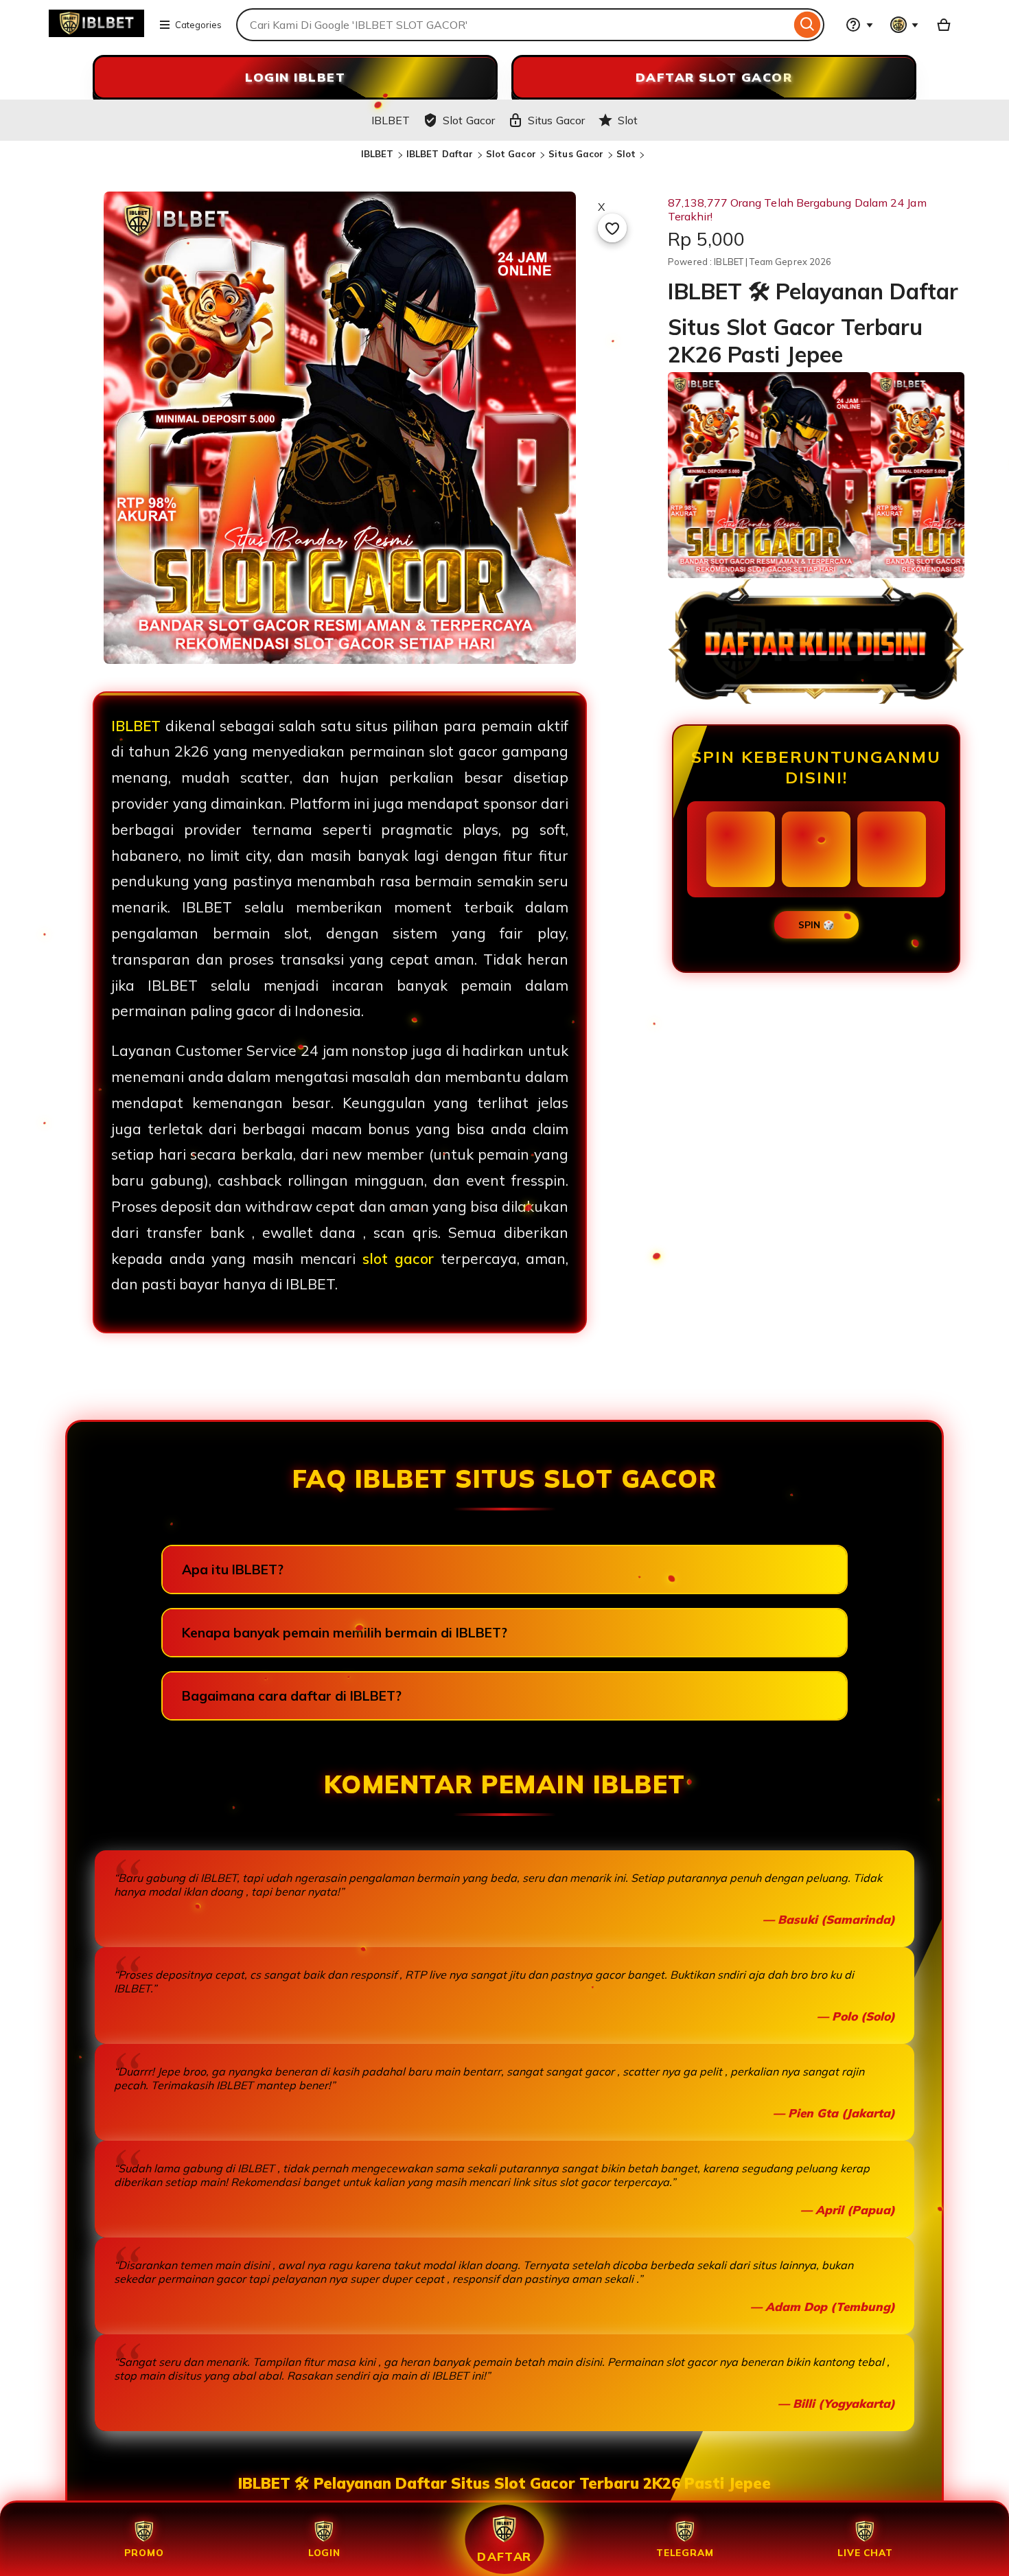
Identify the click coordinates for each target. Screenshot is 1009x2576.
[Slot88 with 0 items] (944, 25)
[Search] (808, 25)
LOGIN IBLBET (295, 77)
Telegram (685, 2552)
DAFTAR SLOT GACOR (714, 77)
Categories (198, 25)
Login (324, 2552)
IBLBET (378, 154)
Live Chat (865, 2552)
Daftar (505, 2556)
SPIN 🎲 (816, 925)
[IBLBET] (96, 33)
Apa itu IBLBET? (233, 1569)
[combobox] (513, 25)
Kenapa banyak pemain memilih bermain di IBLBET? (345, 1633)
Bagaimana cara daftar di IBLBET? (292, 1696)
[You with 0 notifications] (905, 25)
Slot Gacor (511, 154)
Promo (144, 2552)
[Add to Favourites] (612, 228)
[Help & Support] (859, 25)
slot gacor (398, 1258)
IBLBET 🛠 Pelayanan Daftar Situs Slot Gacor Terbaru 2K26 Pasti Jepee (505, 2483)
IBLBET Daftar (440, 154)
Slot (626, 154)
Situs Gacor (576, 154)
